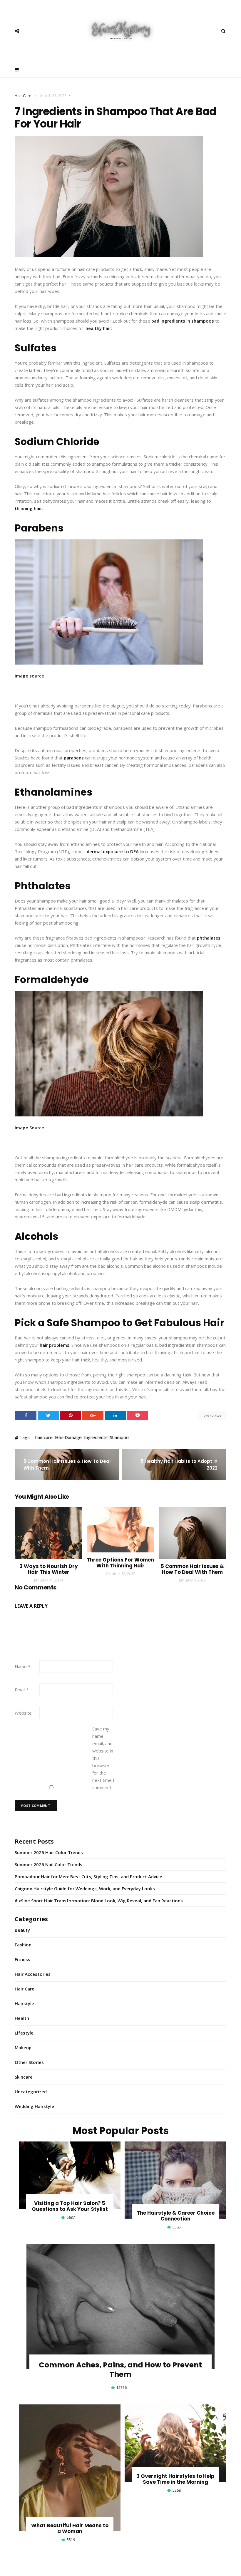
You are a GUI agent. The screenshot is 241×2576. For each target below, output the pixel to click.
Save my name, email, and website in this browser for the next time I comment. (103, 1758)
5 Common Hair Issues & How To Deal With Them (67, 1465)
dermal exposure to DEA (113, 851)
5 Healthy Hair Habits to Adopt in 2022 (179, 1465)
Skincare (24, 2077)
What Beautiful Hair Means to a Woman (70, 2528)
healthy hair (98, 328)
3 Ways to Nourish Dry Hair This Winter (49, 1569)
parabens (74, 758)
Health (22, 2018)
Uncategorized (31, 2092)
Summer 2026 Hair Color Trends (49, 1852)
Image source (29, 676)
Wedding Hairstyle (34, 2106)
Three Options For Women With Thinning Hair (120, 1563)
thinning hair (28, 508)
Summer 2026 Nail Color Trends (48, 1864)
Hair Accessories (33, 1974)
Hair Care (23, 95)
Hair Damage (68, 1438)
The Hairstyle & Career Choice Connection (176, 2216)
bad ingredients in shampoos (183, 321)
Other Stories (29, 2062)
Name (22, 1666)
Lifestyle (24, 2033)
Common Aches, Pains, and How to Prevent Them (120, 2370)
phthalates (209, 938)
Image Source (29, 1128)
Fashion (23, 1945)
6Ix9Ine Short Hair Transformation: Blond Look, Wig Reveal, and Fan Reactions (99, 1901)
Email (22, 1690)
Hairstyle (24, 2003)
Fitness (22, 1959)
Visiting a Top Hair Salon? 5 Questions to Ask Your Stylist (70, 2206)
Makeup (23, 2047)
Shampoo (119, 1438)
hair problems (55, 1345)
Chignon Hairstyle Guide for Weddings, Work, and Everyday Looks (85, 1889)
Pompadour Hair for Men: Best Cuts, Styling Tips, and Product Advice (88, 1876)
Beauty (22, 1930)
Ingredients (96, 1438)
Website (23, 1713)
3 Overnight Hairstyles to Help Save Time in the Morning (175, 2479)
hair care (44, 1438)
